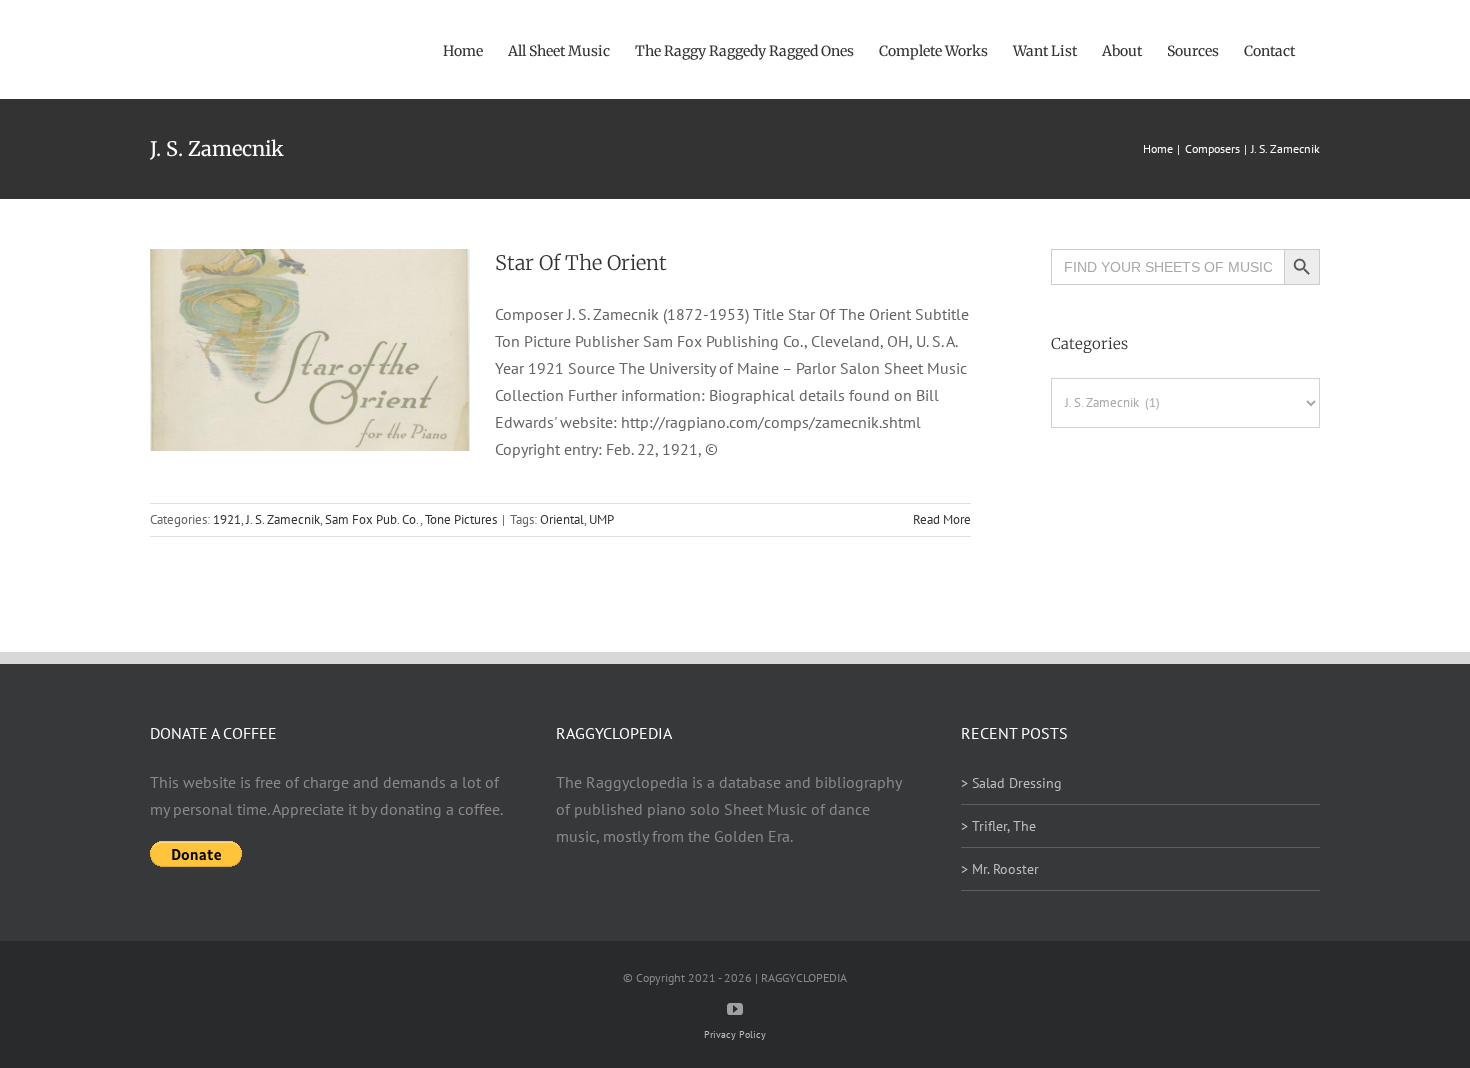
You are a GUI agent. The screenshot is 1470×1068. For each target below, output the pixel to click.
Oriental (562, 519)
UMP (601, 519)
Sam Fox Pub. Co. (372, 519)
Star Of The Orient (581, 262)
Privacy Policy (735, 1034)
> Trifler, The (998, 826)
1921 (227, 519)
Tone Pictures (461, 519)
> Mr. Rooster (1000, 869)
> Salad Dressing (1011, 783)
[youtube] (735, 1009)
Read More (942, 519)
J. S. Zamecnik (283, 519)
